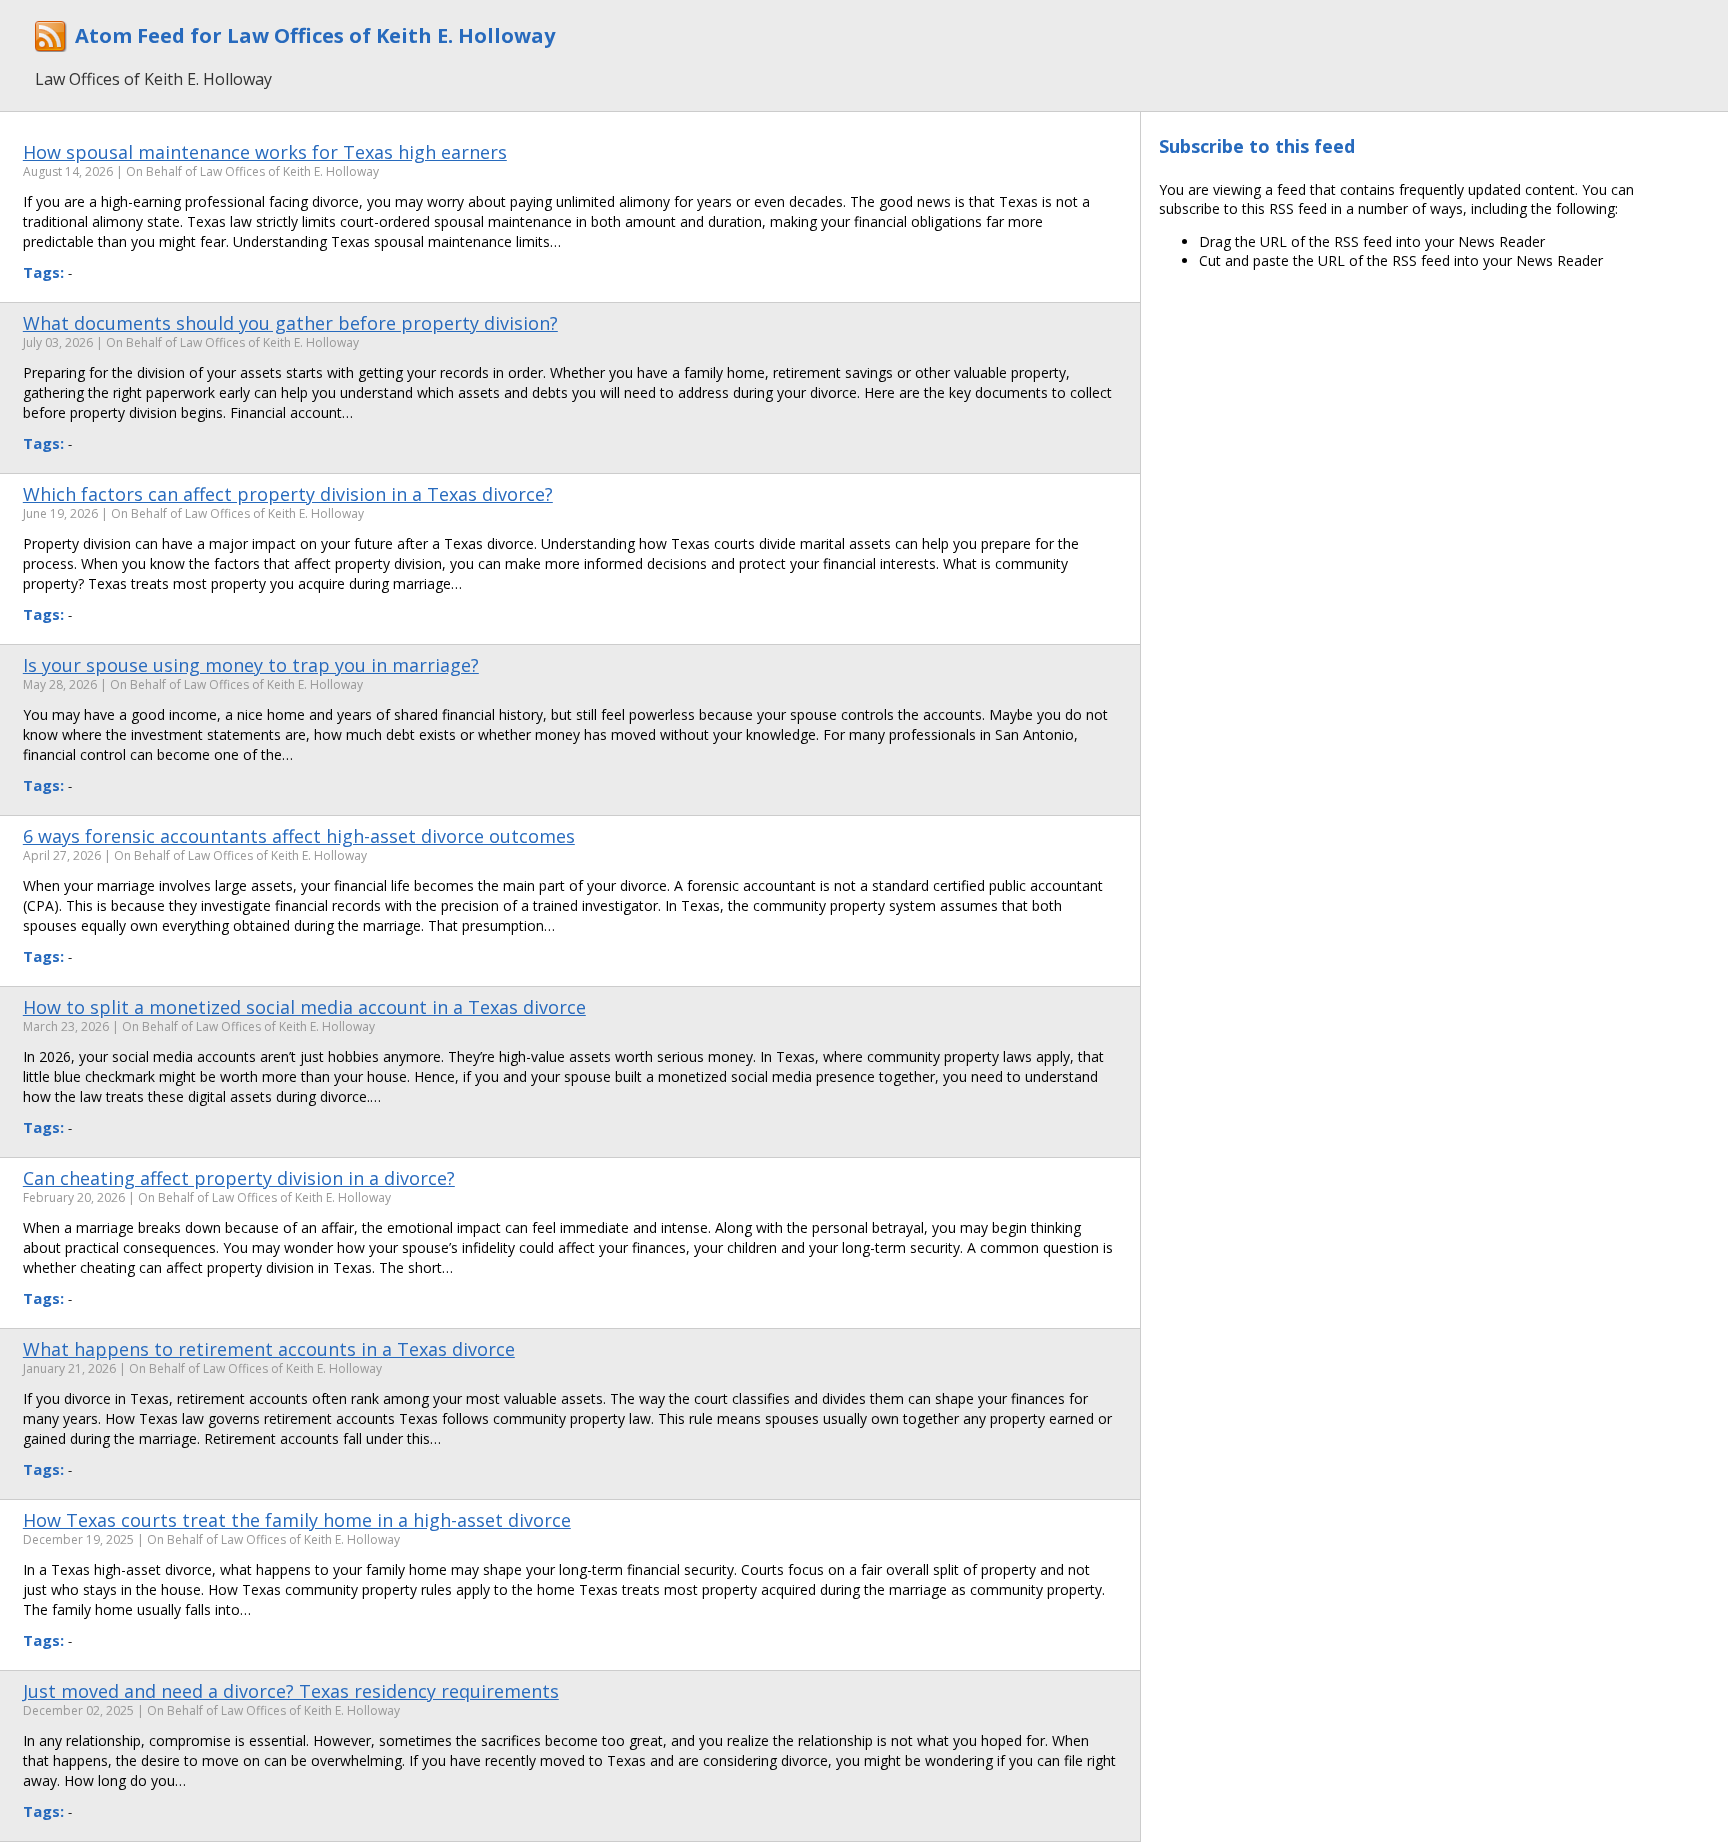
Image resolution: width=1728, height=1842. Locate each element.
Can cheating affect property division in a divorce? (239, 1178)
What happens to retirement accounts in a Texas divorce (269, 1349)
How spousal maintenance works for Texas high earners (265, 152)
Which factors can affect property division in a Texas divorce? (288, 494)
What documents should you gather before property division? (290, 323)
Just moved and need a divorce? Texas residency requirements (291, 1691)
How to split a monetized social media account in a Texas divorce (304, 1007)
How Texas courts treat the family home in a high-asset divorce (297, 1520)
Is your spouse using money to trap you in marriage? (251, 665)
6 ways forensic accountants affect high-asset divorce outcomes (299, 836)
